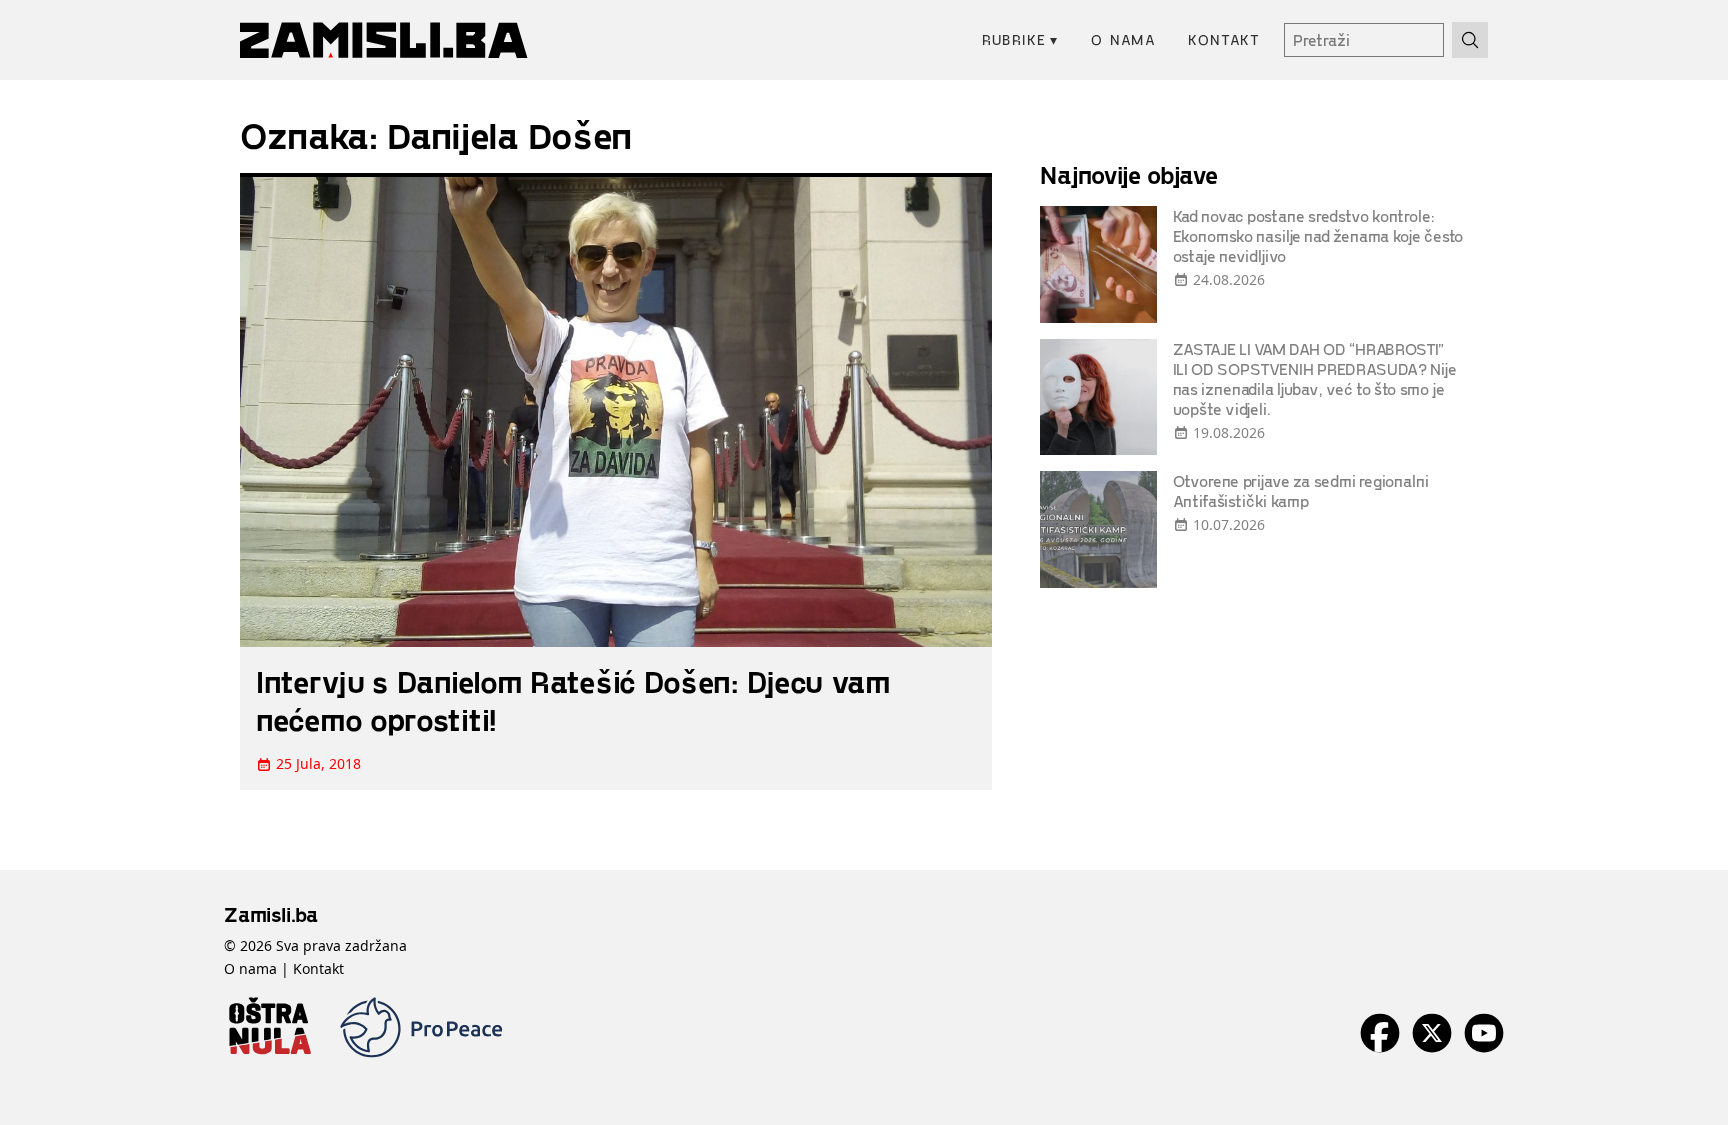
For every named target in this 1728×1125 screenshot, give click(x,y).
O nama (1123, 39)
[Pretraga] (1470, 40)
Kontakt (1224, 39)
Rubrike (1020, 39)
